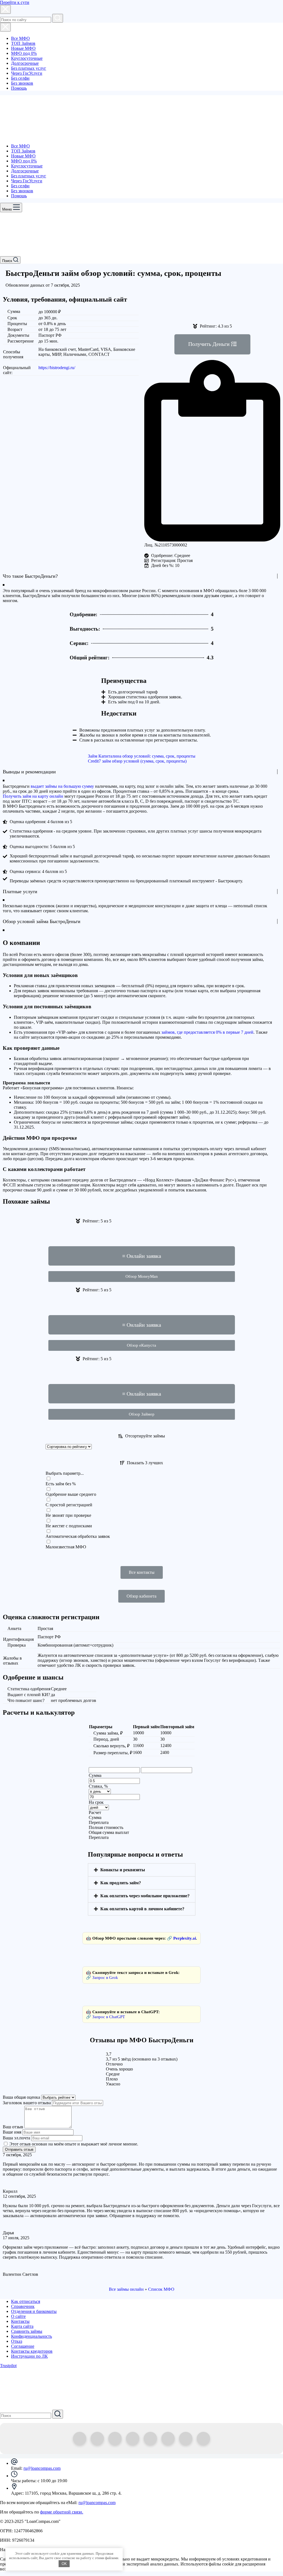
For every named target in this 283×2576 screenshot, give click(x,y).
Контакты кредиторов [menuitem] (32, 2351)
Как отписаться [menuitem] (26, 2301)
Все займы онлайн (126, 2289)
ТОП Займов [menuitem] (23, 43)
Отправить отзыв (19, 2149)
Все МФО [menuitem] (20, 38)
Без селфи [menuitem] (20, 78)
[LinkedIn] (186, 2438)
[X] (115, 2438)
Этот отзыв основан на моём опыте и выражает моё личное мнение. (74, 2144)
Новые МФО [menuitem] (23, 48)
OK (64, 2564)
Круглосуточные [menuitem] (27, 58)
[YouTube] (203, 2438)
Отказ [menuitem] (17, 2341)
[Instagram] (168, 2438)
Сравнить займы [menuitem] (27, 2331)
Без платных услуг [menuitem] (29, 68)
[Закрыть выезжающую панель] (5, 27)
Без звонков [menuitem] (22, 83)
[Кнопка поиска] (58, 18)
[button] (212, 344)
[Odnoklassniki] (97, 2438)
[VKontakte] (150, 2438)
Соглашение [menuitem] (23, 2346)
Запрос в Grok (105, 1978)
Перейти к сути (15, 2)
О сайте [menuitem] (18, 2316)
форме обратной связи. (62, 2512)
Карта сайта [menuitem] (22, 2326)
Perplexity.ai (184, 1938)
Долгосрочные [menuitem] (25, 63)
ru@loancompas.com (42, 2468)
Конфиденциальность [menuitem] (32, 2336)
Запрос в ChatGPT (109, 2017)
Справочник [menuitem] (23, 2306)
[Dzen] (133, 2438)
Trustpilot (8, 2366)
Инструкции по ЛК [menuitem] (29, 2356)
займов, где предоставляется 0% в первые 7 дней (207, 1032)
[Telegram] (80, 2438)
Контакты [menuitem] (20, 2321)
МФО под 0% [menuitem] (24, 53)
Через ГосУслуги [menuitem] (27, 73)
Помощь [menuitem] (19, 88)
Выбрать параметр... (65, 1473)
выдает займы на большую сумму (62, 786)
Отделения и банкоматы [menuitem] (34, 2311)
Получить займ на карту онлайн (33, 796)
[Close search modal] (5, 9)
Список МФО (161, 2289)
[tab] (142, 1870)
